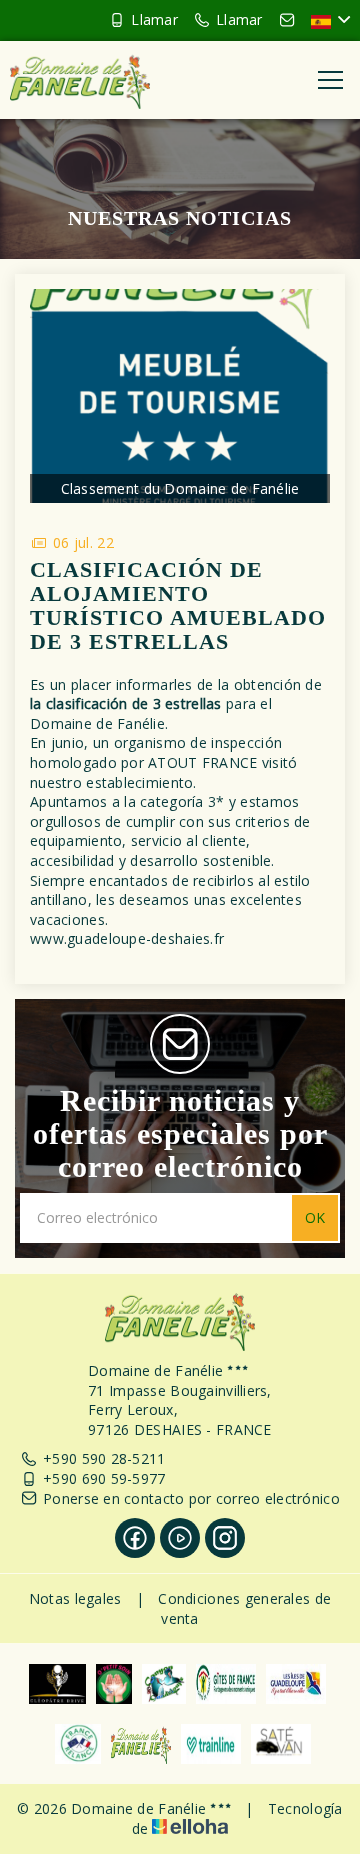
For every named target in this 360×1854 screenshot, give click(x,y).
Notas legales (75, 1598)
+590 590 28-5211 (104, 1458)
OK (315, 1217)
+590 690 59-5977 (104, 1478)
